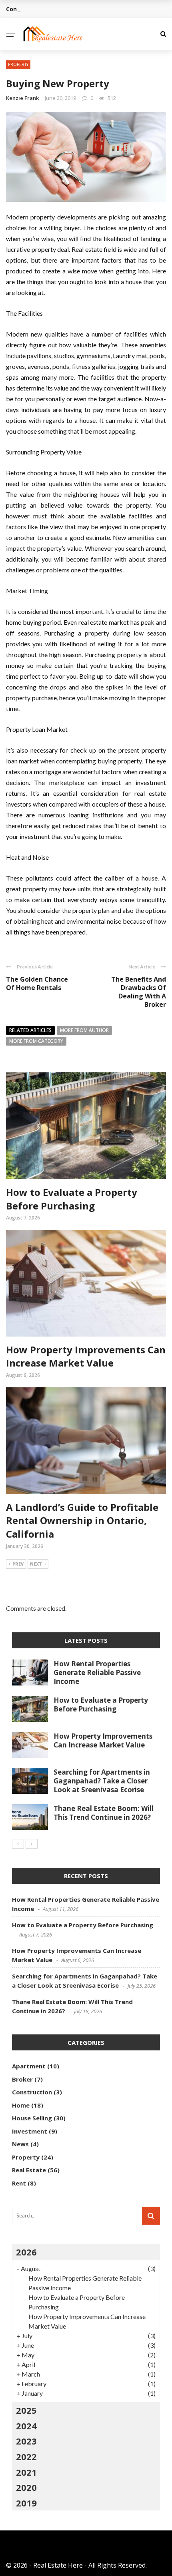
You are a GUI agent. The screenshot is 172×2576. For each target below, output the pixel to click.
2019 (26, 2503)
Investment (30, 2131)
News (20, 2144)
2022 (26, 2456)
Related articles (30, 1030)
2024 (26, 2426)
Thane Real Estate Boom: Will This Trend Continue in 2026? (104, 1813)
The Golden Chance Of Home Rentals (37, 983)
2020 (26, 2487)
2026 (26, 2252)
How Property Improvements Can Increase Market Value (86, 1356)
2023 (26, 2441)
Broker (22, 2079)
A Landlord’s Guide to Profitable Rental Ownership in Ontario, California (82, 1520)
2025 (26, 2410)
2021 (26, 2472)
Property (18, 64)
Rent (19, 2183)
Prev (18, 1564)
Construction (32, 2092)
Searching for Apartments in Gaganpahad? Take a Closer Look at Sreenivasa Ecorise (102, 1781)
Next (36, 1564)
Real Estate (29, 2170)
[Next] (32, 1844)
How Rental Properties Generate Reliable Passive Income (97, 1673)
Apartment (29, 2066)
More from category (36, 1041)
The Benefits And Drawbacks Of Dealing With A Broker (139, 992)
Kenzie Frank (22, 98)
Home (21, 2105)
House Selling (32, 2118)
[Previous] (18, 1844)
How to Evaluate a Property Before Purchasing (72, 1199)
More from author (84, 1030)
